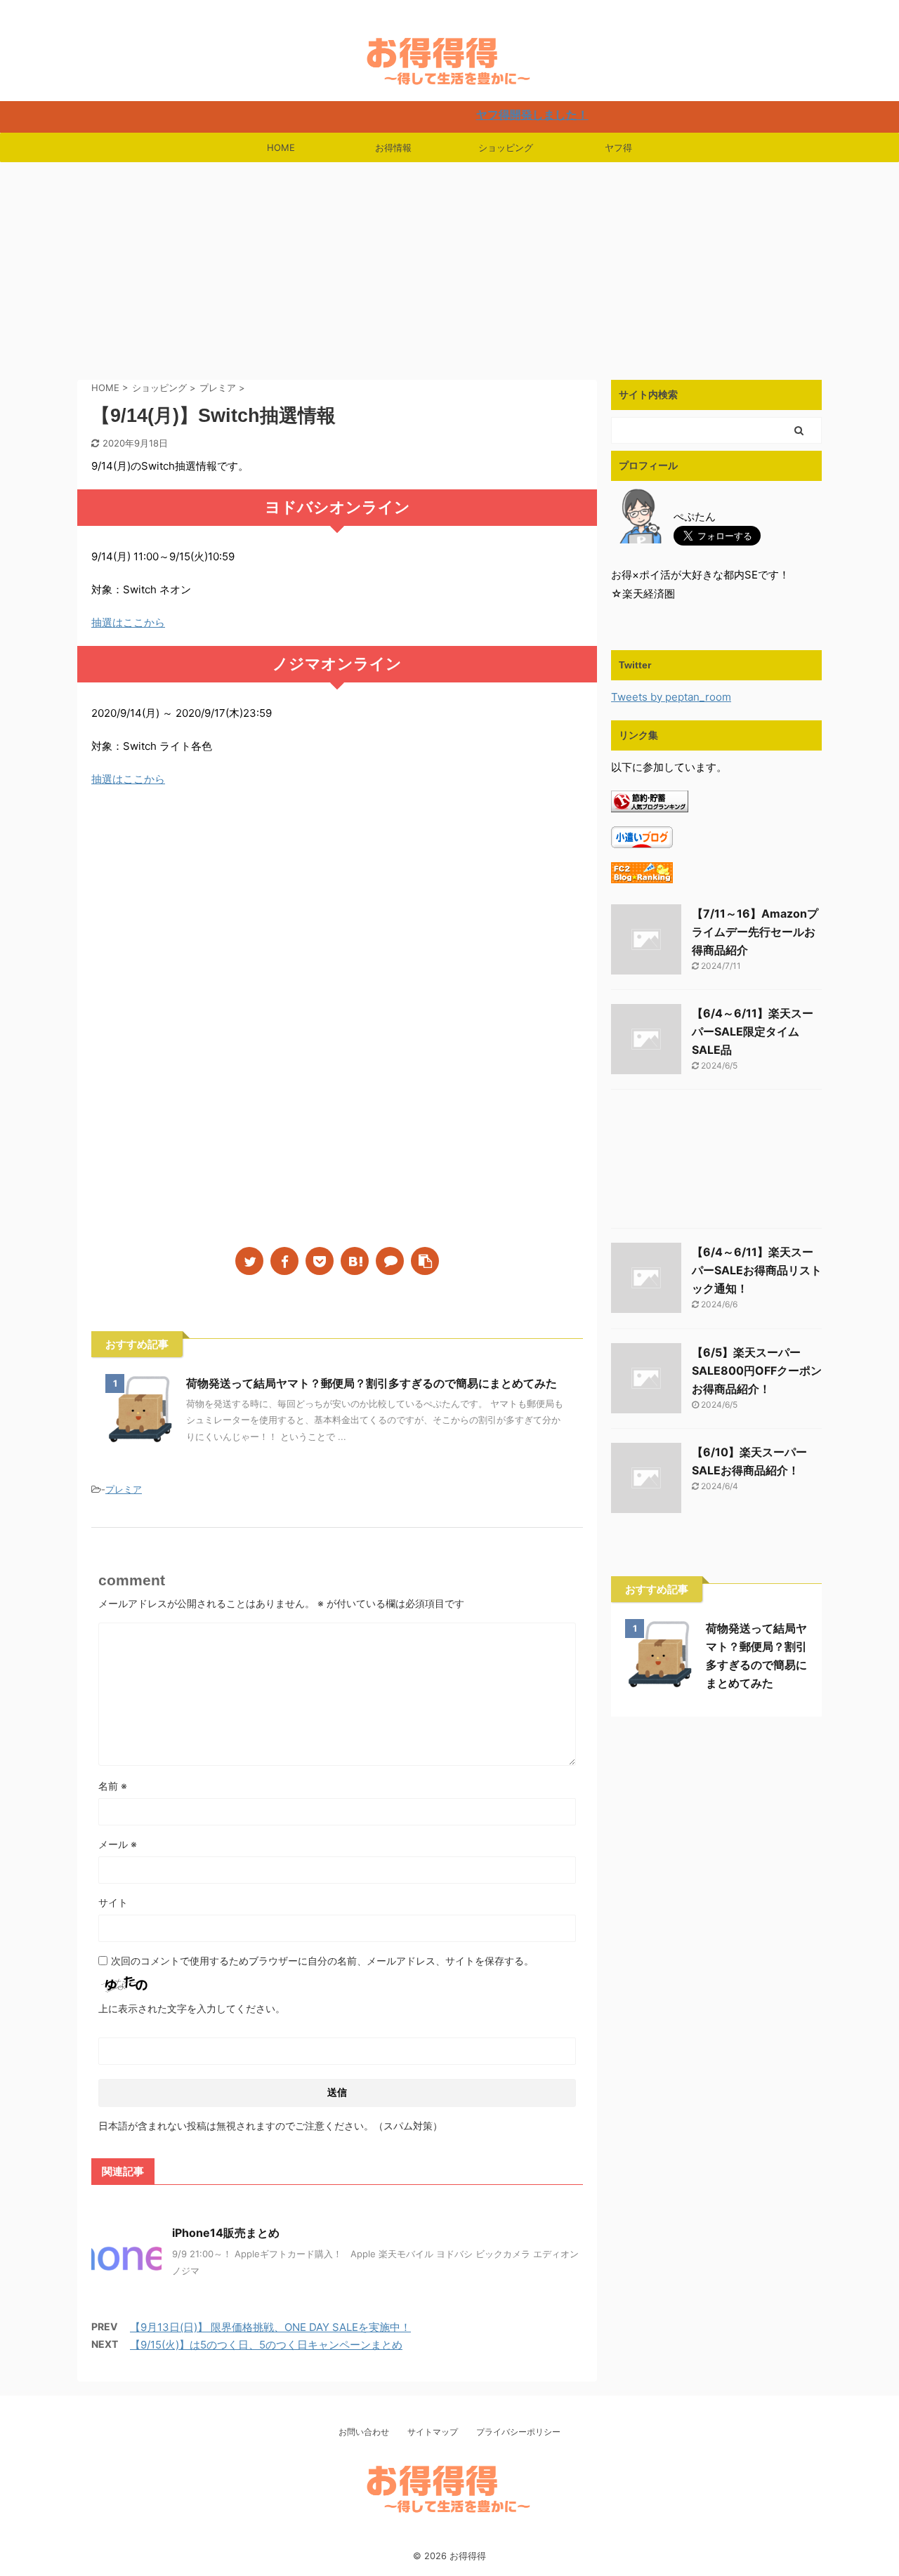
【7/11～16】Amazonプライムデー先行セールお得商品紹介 (755, 932)
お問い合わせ (364, 2432)
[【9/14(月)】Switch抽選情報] (355, 1261)
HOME (281, 147)
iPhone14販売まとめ (226, 2233)
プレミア (124, 1489)
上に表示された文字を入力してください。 (192, 2008)
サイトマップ (433, 2432)
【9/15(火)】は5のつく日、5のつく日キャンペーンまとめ (266, 2345)
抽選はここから (128, 622)
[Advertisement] (449, 267)
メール (118, 1844)
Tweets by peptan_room (671, 697)
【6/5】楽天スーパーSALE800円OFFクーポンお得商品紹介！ (757, 1370)
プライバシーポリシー (518, 2432)
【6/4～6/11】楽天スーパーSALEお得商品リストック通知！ (757, 1270)
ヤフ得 (618, 147)
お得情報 (393, 147)
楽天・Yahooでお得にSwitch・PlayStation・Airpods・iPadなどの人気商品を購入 (449, 2538)
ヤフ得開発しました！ (483, 114)
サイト (113, 1902)
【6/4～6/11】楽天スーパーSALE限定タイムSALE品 (753, 1031)
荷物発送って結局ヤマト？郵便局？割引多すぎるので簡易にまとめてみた (372, 1383)
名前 (113, 1786)
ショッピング (506, 147)
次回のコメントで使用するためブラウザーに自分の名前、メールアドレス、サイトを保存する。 (322, 1961)
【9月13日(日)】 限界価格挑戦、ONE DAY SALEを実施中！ (270, 2327)
